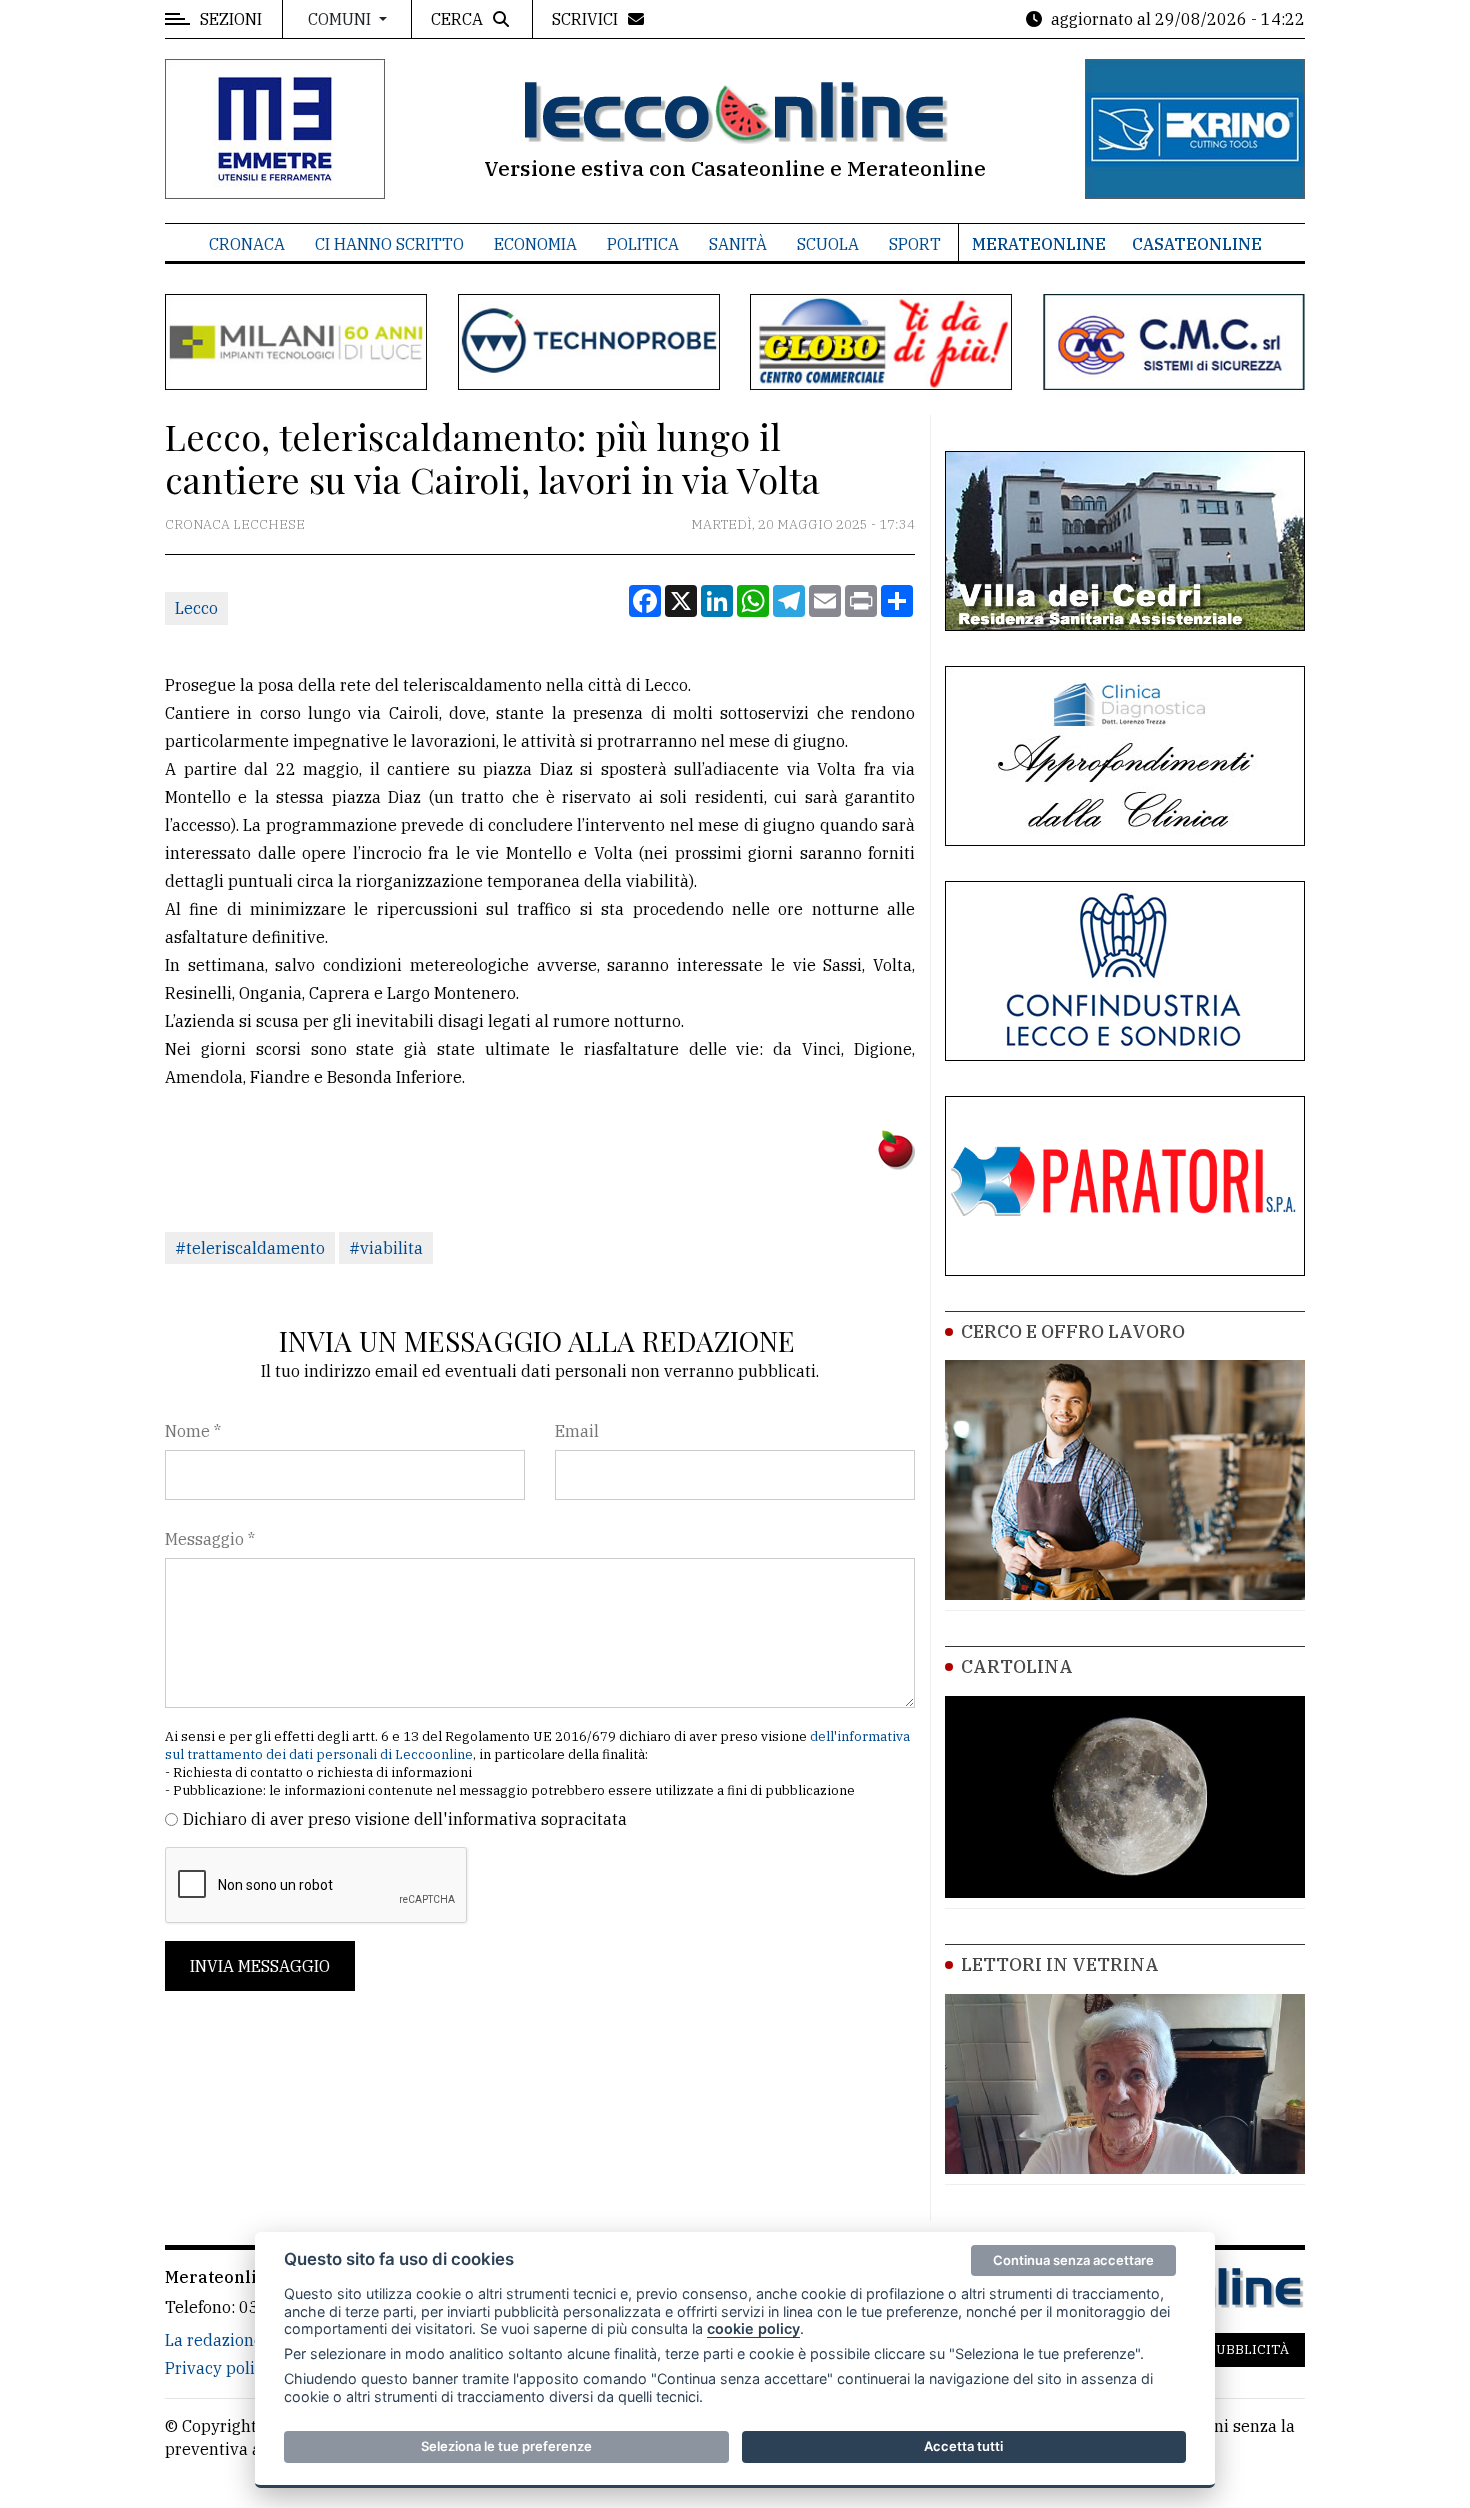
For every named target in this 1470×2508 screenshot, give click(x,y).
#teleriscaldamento (250, 1248)
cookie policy (753, 2328)
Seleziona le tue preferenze (506, 2446)
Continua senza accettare (1073, 2260)
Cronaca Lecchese (235, 524)
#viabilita (386, 1248)
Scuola (828, 244)
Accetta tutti (963, 2446)
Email (577, 1431)
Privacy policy (218, 2368)
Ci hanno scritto (389, 244)
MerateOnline (1039, 244)
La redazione (214, 2340)
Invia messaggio (260, 1966)
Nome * (193, 1431)
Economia (535, 244)
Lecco (196, 608)
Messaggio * (210, 1539)
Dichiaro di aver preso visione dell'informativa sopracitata (405, 1819)
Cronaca (247, 244)
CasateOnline (1197, 244)
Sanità (738, 244)
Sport (915, 244)
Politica (643, 244)
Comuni (341, 19)
